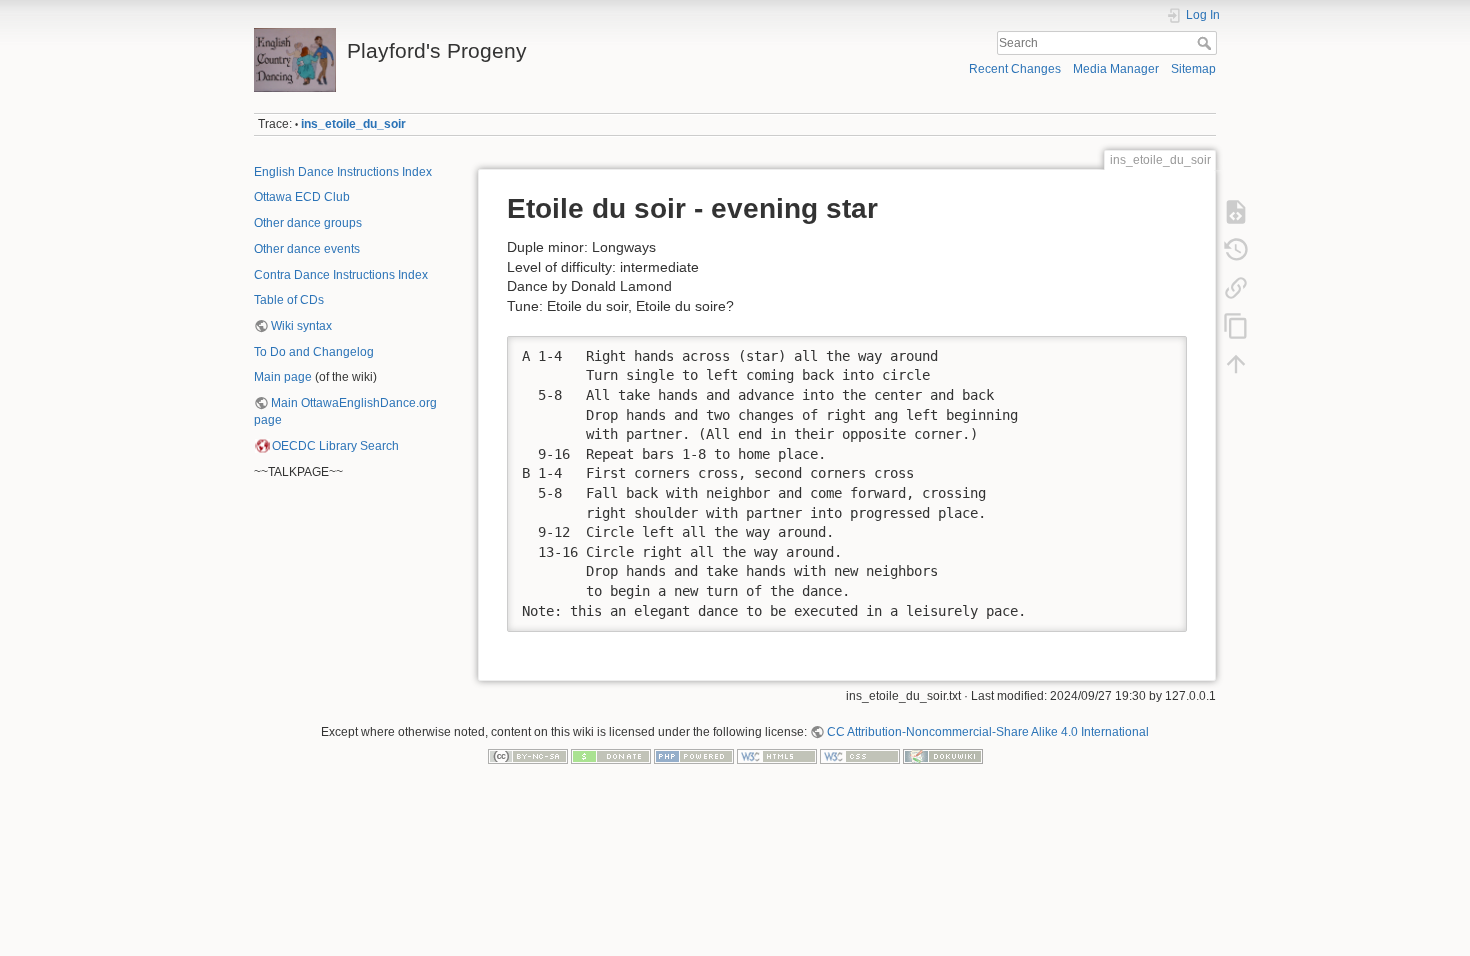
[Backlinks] (1236, 288)
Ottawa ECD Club (302, 197)
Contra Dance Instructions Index (341, 275)
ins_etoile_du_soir (353, 124)
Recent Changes (1015, 69)
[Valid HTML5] (777, 756)
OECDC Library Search (335, 446)
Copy (1159, 351)
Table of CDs (289, 300)
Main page (283, 377)
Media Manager (1116, 69)
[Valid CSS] (860, 756)
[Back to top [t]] (1236, 364)
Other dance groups (308, 223)
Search (1206, 43)
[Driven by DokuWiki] (943, 756)
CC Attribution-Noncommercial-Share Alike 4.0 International (988, 732)
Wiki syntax (301, 326)
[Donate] (611, 756)
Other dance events (307, 249)
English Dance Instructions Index (343, 172)
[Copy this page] (1236, 326)
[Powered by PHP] (694, 756)
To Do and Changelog (314, 352)
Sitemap (1193, 69)
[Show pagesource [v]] (1236, 212)
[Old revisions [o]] (1236, 250)
